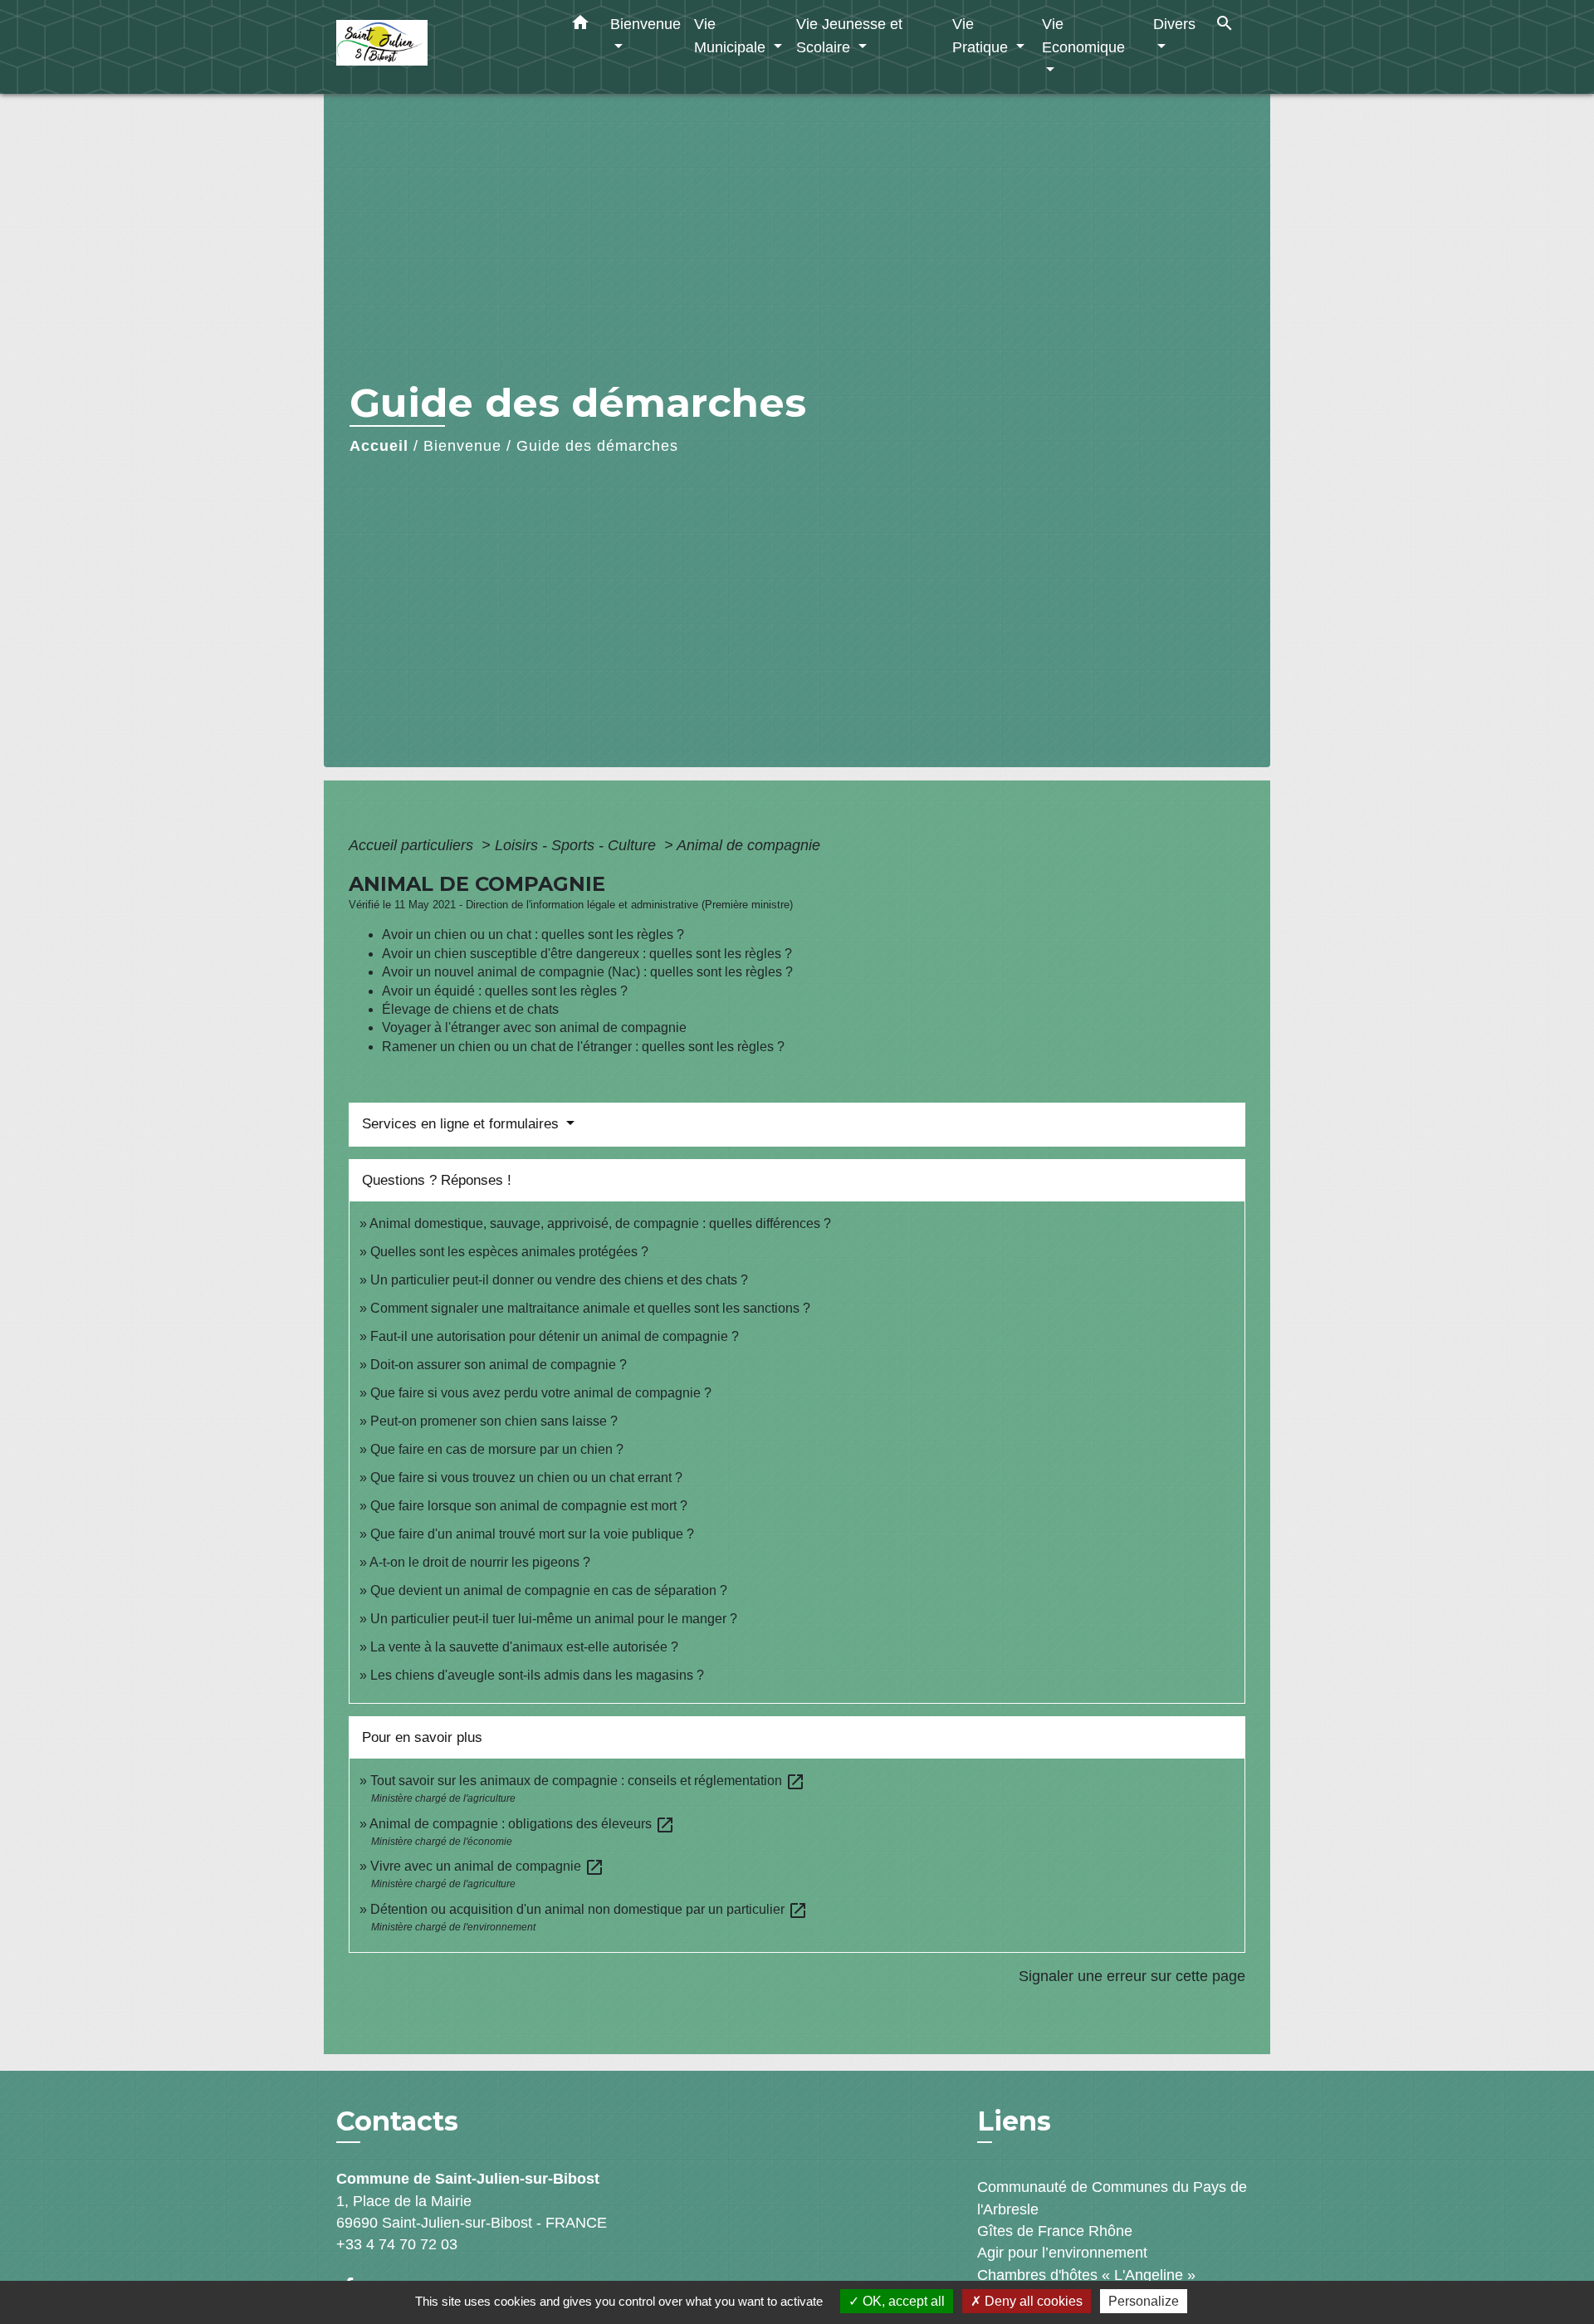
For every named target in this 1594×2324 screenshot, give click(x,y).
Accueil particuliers (413, 845)
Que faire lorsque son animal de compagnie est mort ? (529, 1506)
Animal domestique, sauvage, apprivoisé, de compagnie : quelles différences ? (600, 1223)
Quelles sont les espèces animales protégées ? (509, 1252)
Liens (1014, 2121)
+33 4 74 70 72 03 (397, 2244)
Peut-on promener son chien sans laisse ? (494, 1421)
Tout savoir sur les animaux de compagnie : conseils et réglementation (588, 1781)
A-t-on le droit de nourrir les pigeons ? (480, 1562)
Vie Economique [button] (1083, 35)
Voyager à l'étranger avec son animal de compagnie (534, 1027)
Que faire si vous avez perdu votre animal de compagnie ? (541, 1393)
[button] (580, 26)
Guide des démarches (597, 446)
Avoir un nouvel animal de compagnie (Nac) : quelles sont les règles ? (587, 972)
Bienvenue (462, 446)
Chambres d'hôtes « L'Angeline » (1086, 2275)
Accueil (379, 446)
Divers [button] (1174, 24)
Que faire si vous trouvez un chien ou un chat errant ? (526, 1478)
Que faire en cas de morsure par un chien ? (497, 1449)
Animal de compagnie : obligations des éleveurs (522, 1824)
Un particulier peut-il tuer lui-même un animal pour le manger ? (554, 1619)
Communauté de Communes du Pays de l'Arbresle (1112, 2198)
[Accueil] (440, 47)
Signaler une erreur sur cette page (1132, 1976)
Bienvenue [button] (645, 24)
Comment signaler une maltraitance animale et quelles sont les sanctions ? (590, 1308)
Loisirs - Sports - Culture (577, 845)
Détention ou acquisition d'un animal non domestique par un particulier (589, 1909)
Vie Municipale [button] (732, 35)
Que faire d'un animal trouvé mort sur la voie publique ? (532, 1534)
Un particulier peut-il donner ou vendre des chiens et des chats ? (559, 1280)
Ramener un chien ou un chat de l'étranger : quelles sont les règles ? (583, 1047)
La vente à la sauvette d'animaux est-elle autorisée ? (524, 1647)
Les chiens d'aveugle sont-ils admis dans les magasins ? (537, 1675)
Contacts (397, 2121)
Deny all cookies (1032, 2301)
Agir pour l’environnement (1062, 2253)
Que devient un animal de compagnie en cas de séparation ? (549, 1590)
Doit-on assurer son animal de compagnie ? (499, 1365)
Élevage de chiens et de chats (470, 1009)
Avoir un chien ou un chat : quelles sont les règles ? (533, 934)
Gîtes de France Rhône (1055, 2231)
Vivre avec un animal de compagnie (487, 1866)
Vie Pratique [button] (982, 35)
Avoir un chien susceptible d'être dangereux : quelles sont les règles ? (587, 954)
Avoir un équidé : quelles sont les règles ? (505, 991)
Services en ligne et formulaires (462, 1124)
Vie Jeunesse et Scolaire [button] (849, 35)
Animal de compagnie (748, 845)
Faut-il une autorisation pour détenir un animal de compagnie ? (555, 1336)
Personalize (1144, 2301)
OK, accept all (902, 2301)
